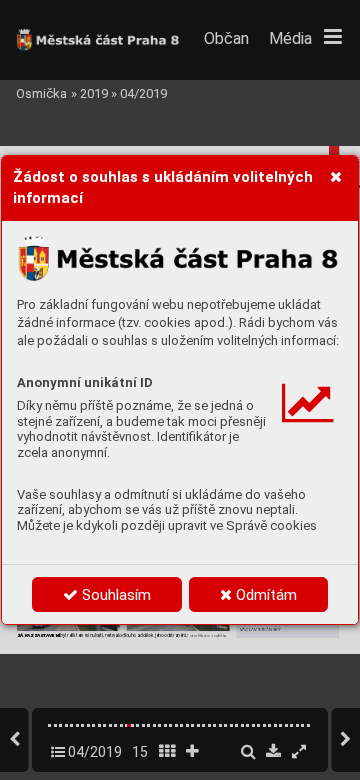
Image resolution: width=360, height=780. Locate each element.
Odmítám (264, 595)
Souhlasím (114, 595)
